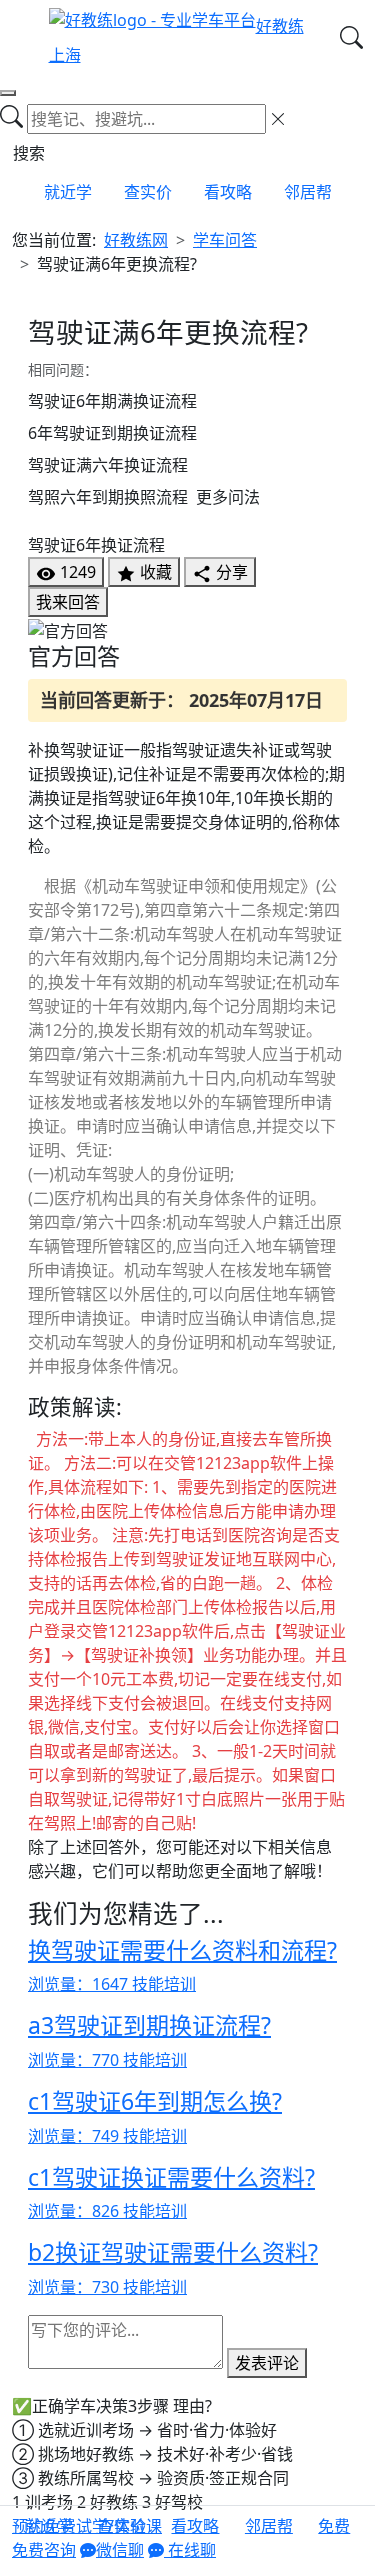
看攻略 (228, 192)
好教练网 (136, 240)
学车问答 (225, 240)
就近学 (68, 192)
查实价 (148, 192)
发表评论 (267, 2363)
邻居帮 (308, 192)
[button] (334, 2534)
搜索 (29, 153)
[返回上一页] (8, 93)
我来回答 (68, 602)
